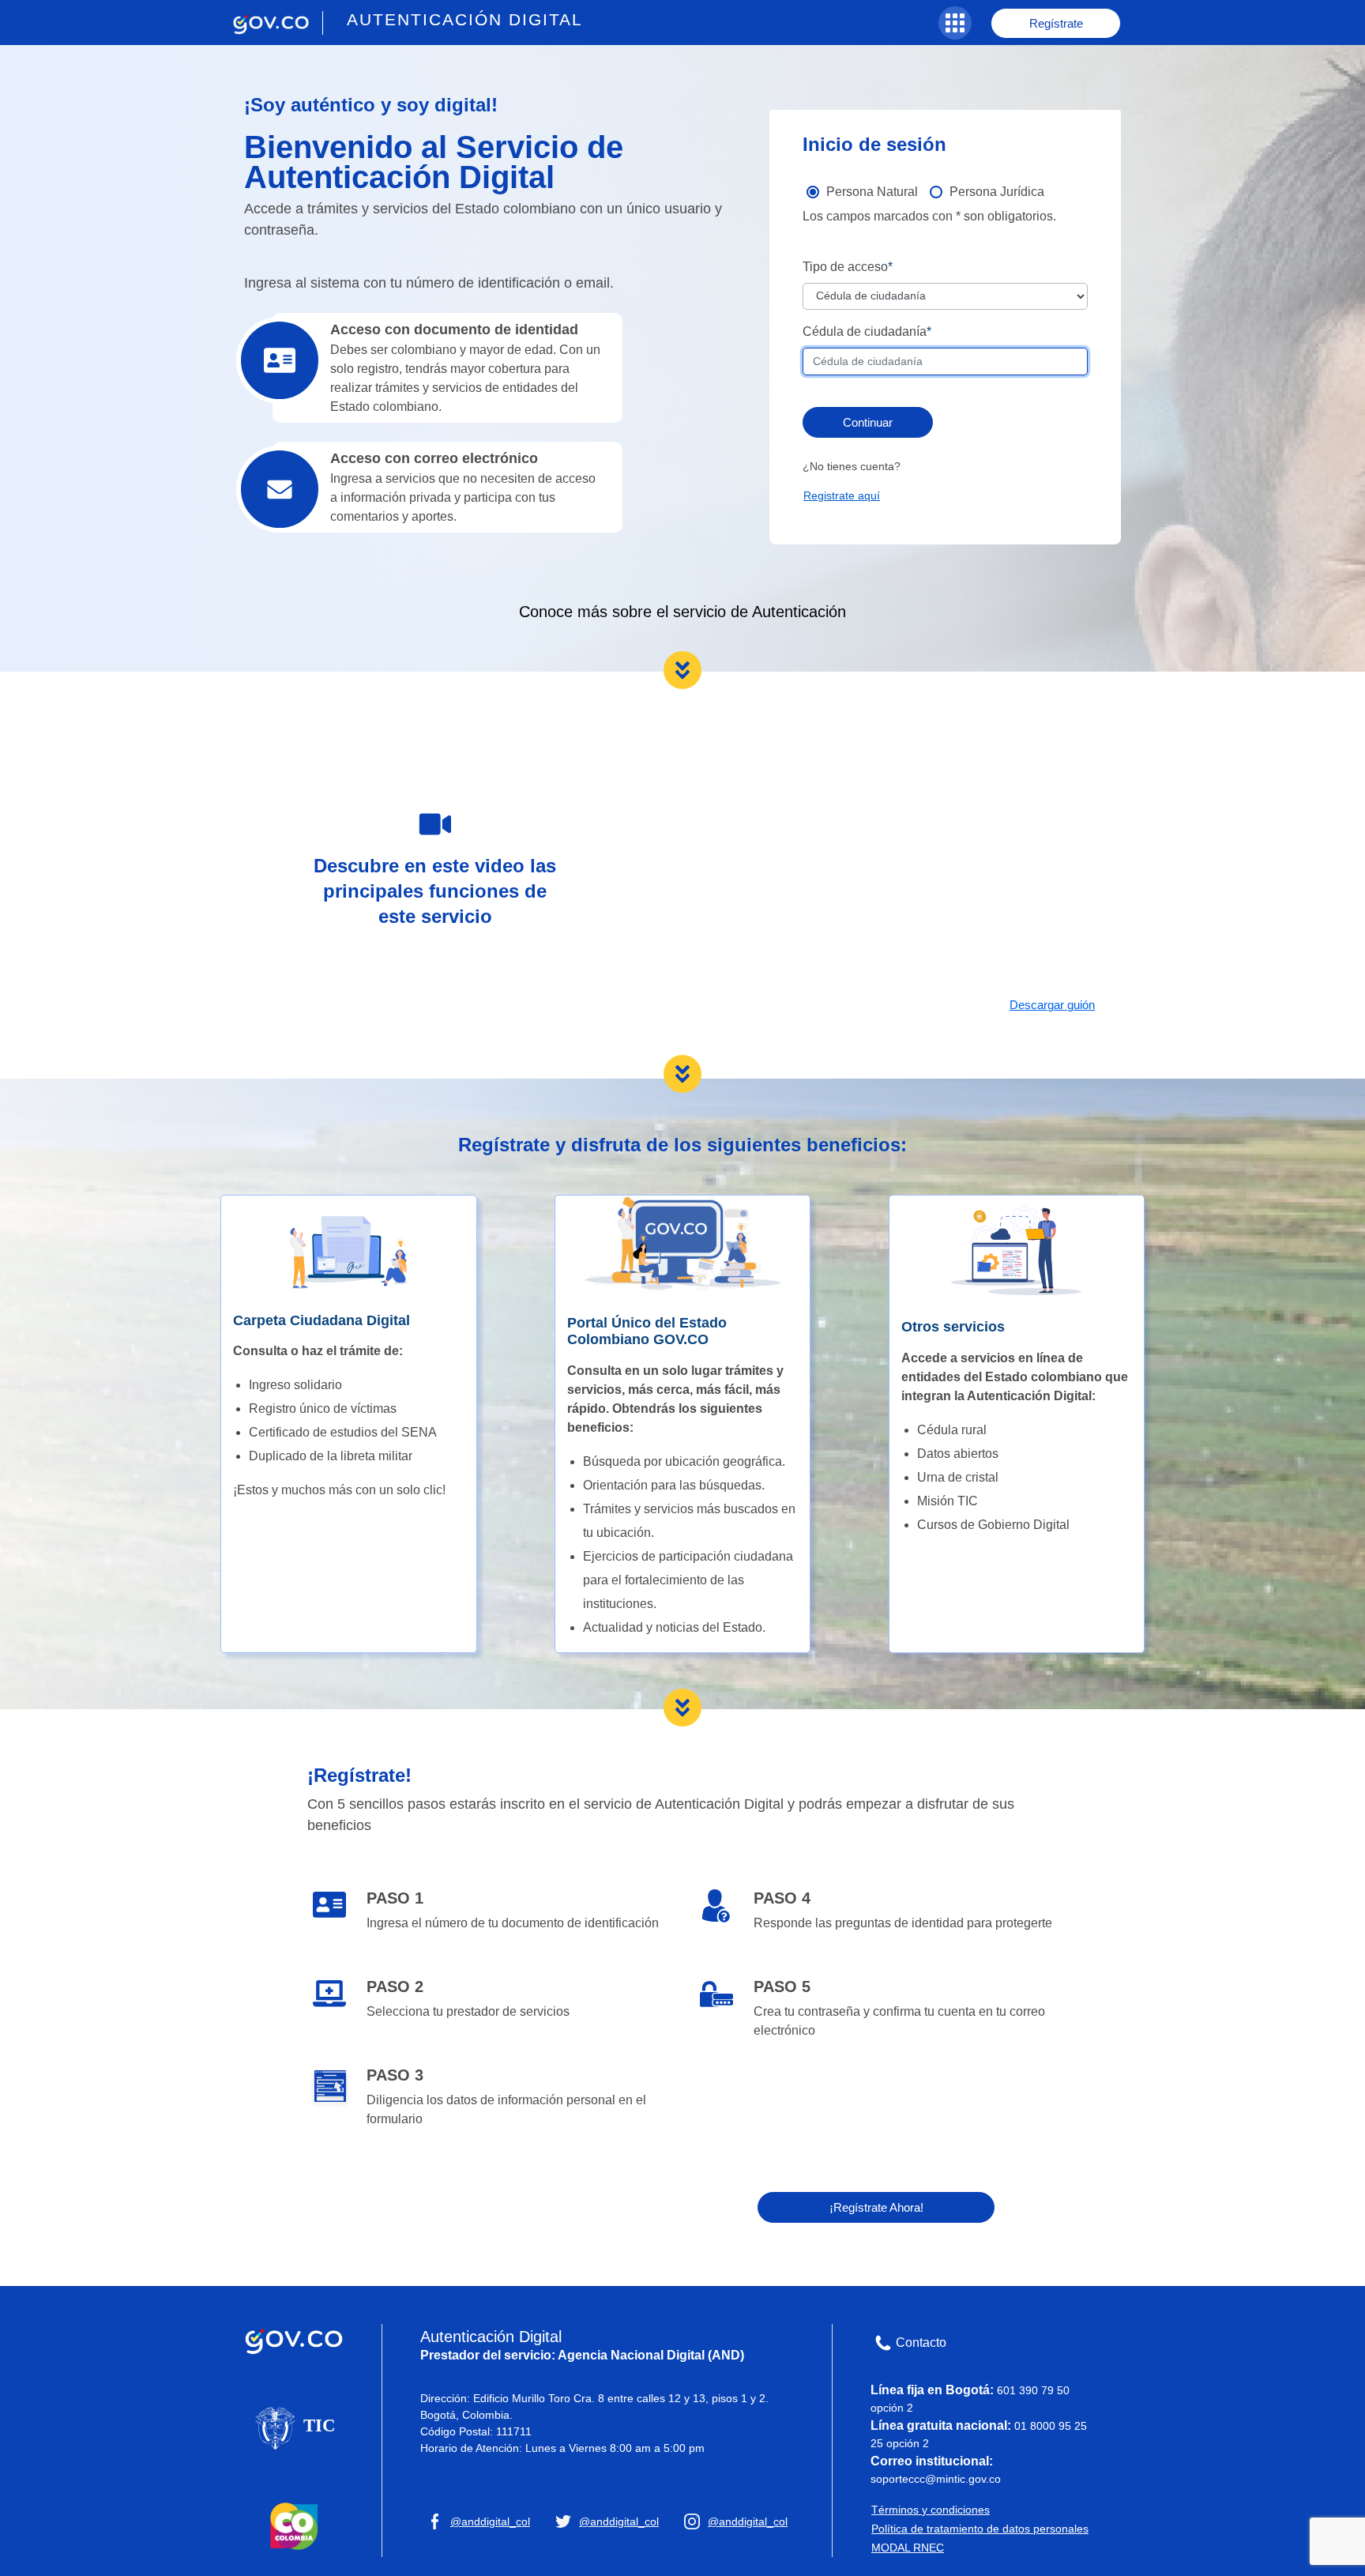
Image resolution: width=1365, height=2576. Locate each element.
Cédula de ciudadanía (865, 331)
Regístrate (1056, 23)
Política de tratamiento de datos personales (980, 2529)
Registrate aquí (842, 495)
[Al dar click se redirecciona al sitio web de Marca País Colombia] (294, 2525)
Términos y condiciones (931, 2510)
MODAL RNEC (908, 2548)
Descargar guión (1052, 1005)
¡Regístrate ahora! (876, 2207)
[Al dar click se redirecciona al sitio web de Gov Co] (294, 2338)
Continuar (868, 422)
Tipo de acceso (845, 267)
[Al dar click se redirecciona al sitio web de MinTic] (294, 2427)
